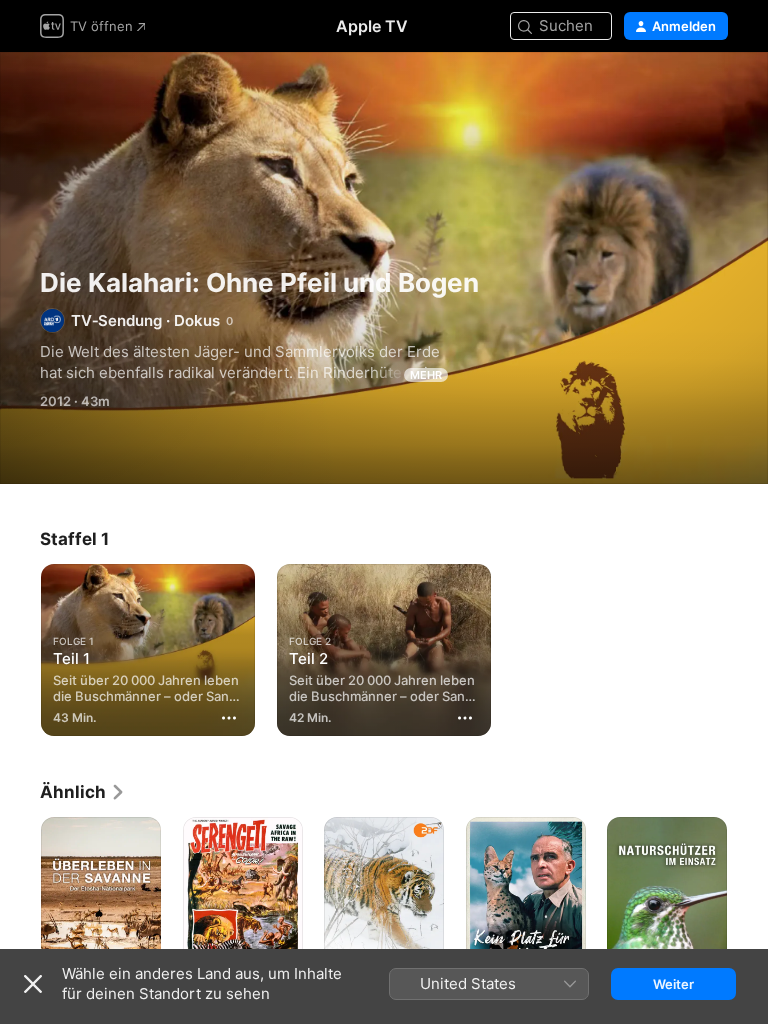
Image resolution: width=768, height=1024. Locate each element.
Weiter (673, 984)
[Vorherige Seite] (20, 907)
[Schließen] (33, 984)
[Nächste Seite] (748, 907)
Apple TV (372, 26)
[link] (83, 792)
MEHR (426, 375)
